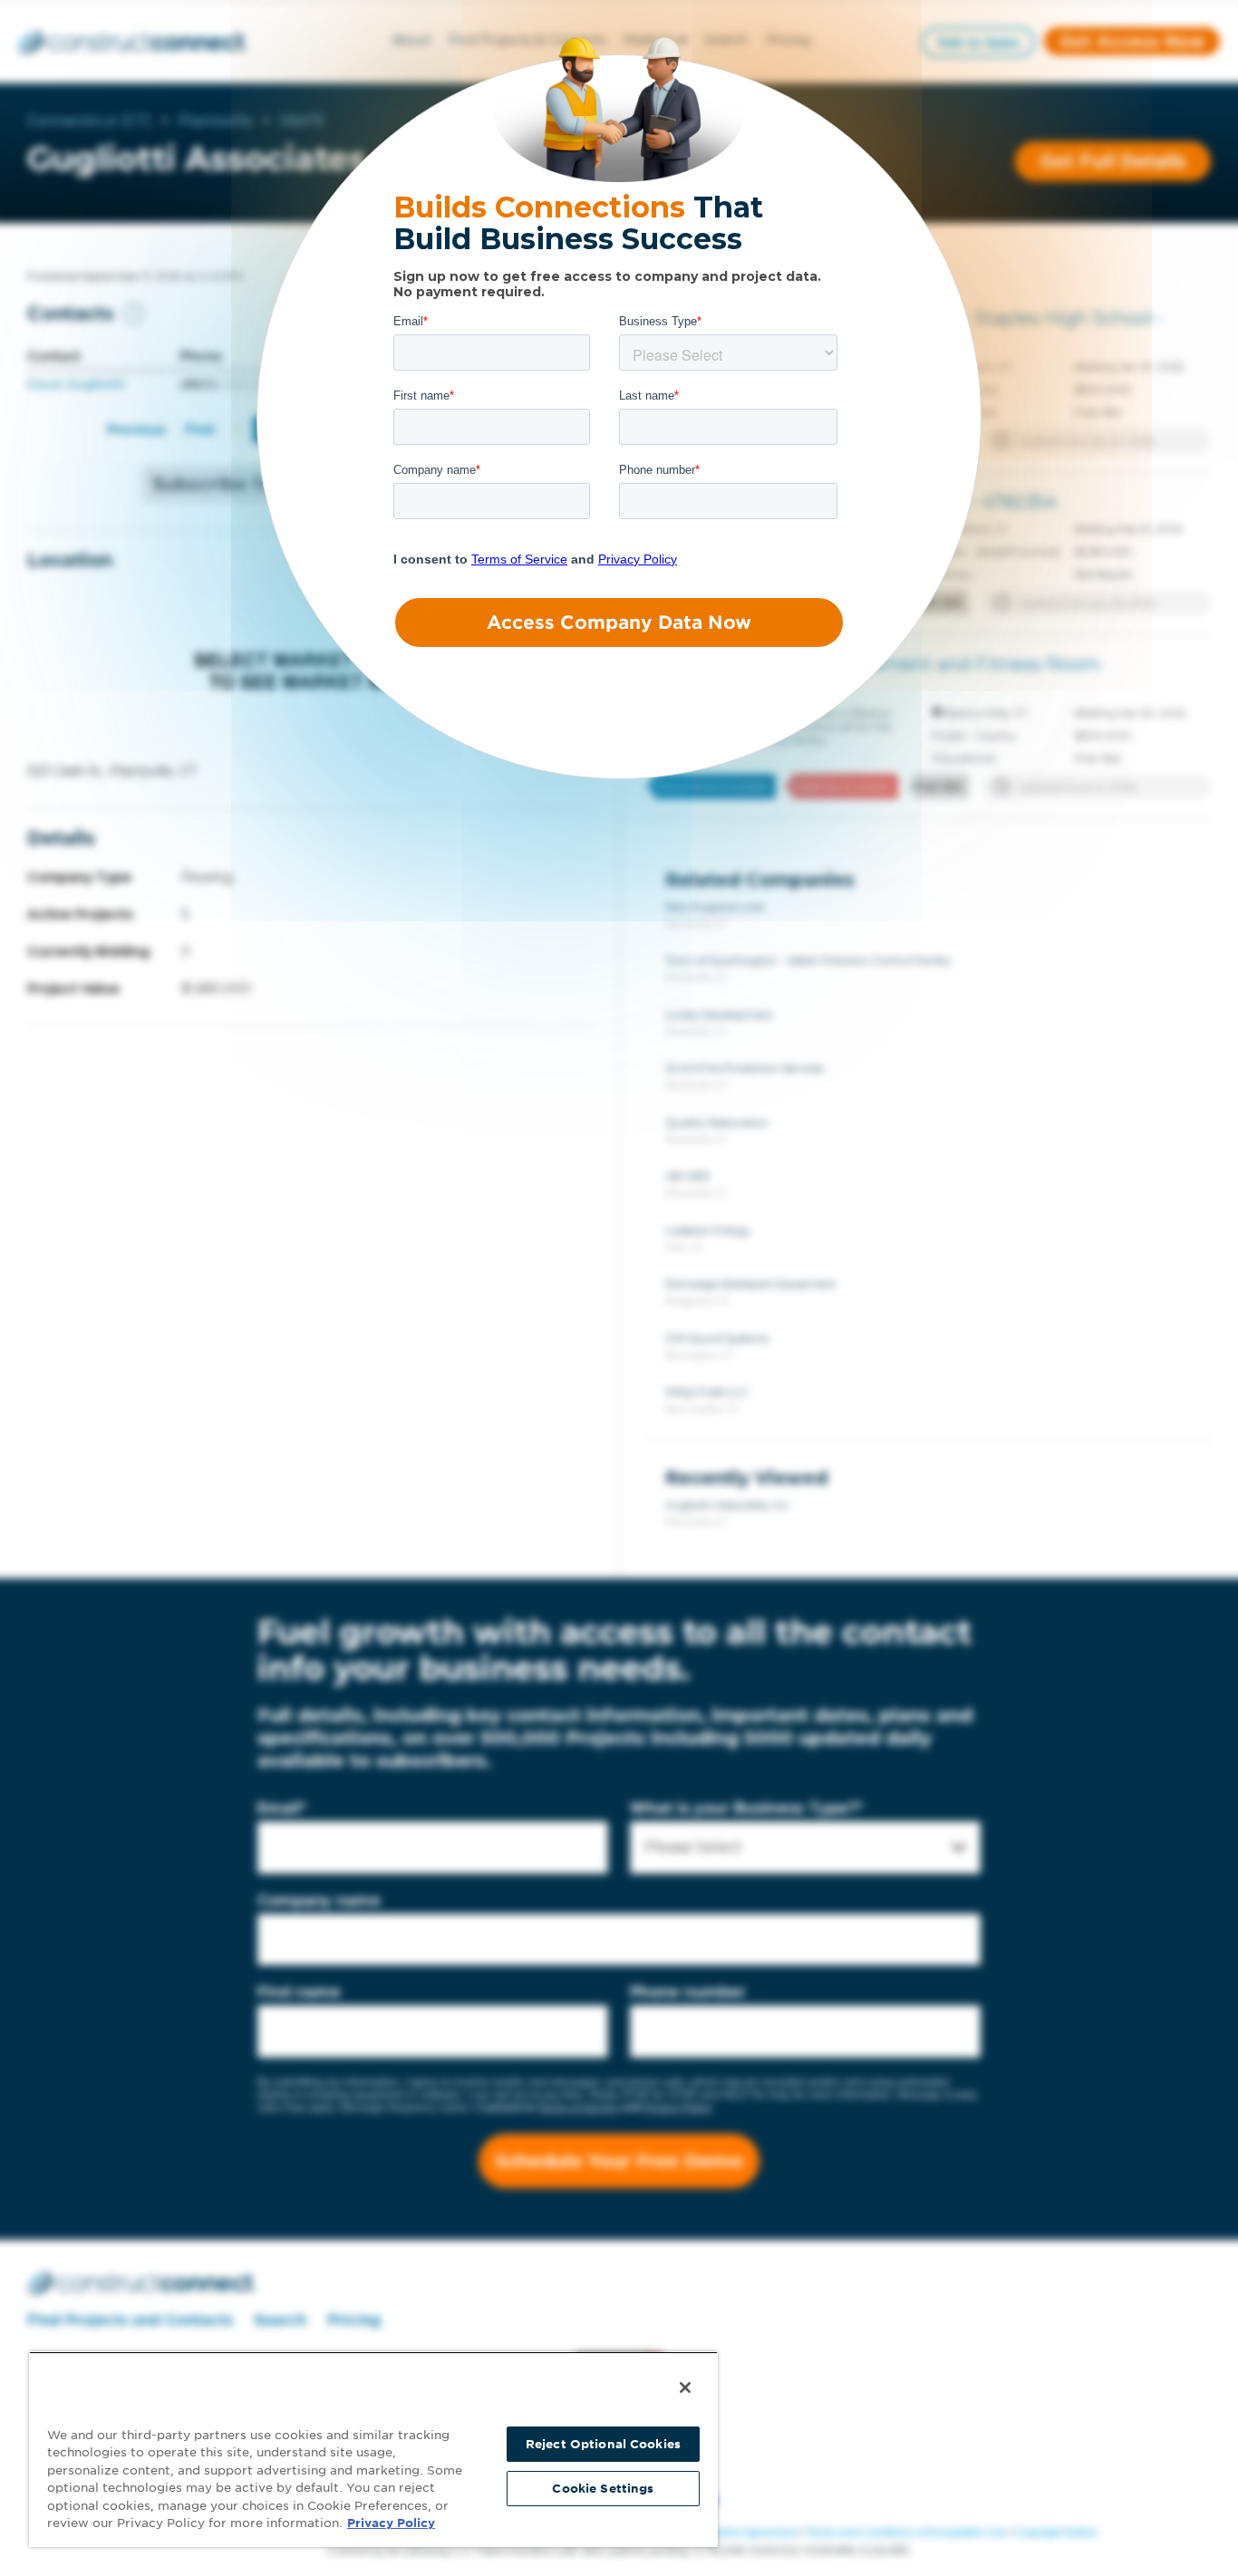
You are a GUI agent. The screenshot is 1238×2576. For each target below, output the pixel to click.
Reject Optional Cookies (603, 2444)
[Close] (685, 2388)
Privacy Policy (391, 2523)
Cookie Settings (603, 2489)
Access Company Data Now (619, 622)
